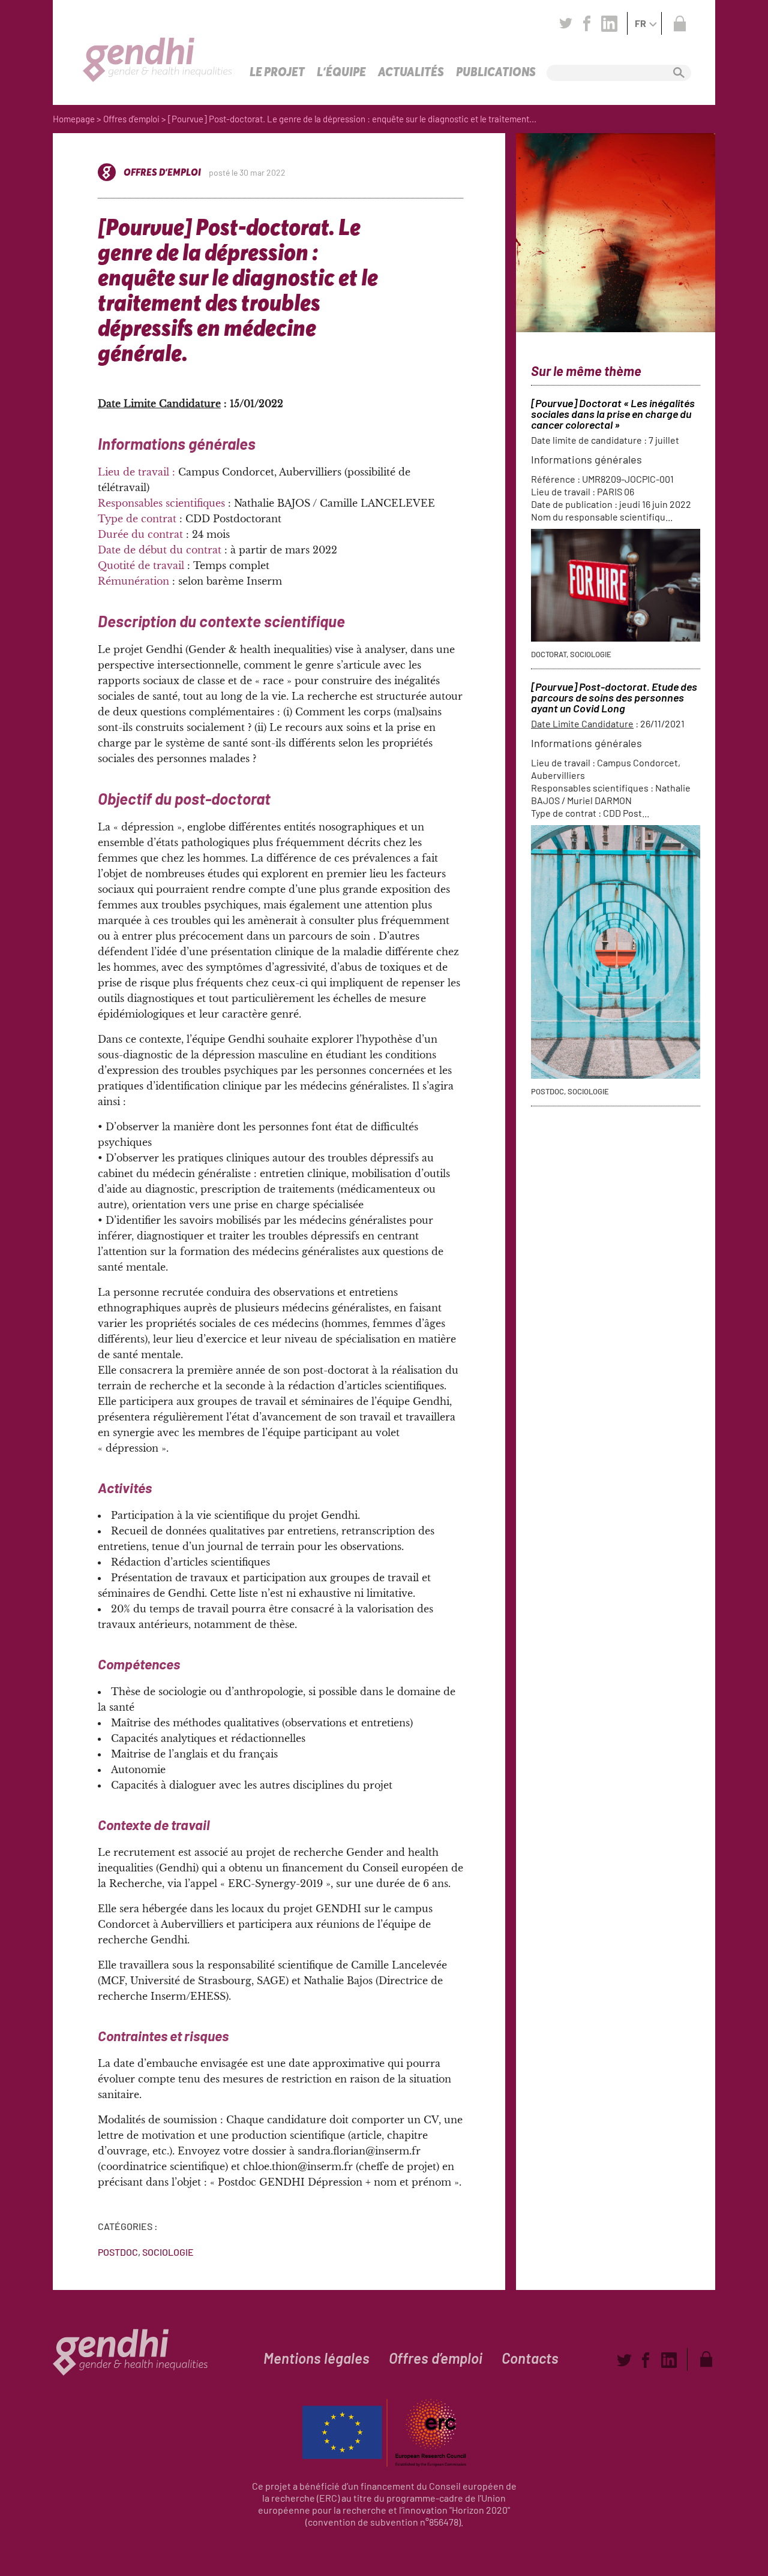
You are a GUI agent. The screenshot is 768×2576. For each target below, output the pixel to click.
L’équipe (341, 72)
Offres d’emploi (131, 119)
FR (640, 23)
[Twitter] (566, 23)
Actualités (411, 72)
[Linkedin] (609, 23)
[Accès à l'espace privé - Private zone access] (679, 23)
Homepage (74, 119)
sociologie (168, 2252)
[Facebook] (587, 23)
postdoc (118, 2252)
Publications (496, 72)
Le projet (277, 72)
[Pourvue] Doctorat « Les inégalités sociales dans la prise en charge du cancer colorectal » (613, 414)
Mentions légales (316, 2358)
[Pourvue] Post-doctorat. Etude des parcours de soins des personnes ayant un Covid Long (614, 697)
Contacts (530, 2358)
